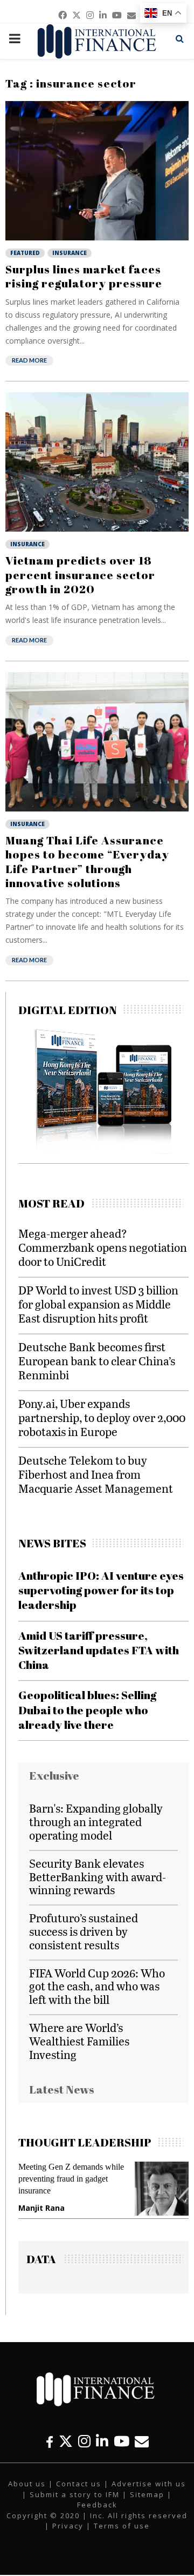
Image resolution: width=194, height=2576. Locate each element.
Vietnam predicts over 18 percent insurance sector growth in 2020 (80, 575)
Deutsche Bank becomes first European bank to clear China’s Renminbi (97, 1361)
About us (27, 2484)
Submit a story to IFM (75, 2494)
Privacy (68, 2526)
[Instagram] (84, 2441)
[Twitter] (66, 2441)
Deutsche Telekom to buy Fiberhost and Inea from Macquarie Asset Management (96, 1474)
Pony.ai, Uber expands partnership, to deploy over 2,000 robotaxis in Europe (102, 1417)
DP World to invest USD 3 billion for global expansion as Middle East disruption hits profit (98, 1304)
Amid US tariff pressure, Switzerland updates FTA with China (99, 1650)
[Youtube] (122, 2441)
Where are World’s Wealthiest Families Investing (79, 2041)
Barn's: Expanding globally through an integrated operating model (96, 1822)
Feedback (97, 2505)
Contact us (79, 2484)
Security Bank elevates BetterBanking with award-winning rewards (98, 1877)
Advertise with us (149, 2484)
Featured (25, 253)
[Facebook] (50, 2441)
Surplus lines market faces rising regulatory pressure (84, 276)
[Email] (142, 2441)
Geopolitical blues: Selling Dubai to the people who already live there (87, 1710)
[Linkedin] (102, 2441)
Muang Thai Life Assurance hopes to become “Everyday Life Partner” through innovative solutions (87, 861)
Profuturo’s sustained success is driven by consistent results (84, 1931)
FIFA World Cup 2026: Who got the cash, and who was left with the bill (97, 1986)
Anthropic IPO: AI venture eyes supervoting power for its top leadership (101, 1590)
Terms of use (122, 2526)
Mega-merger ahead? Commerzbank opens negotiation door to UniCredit (103, 1247)
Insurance (70, 253)
